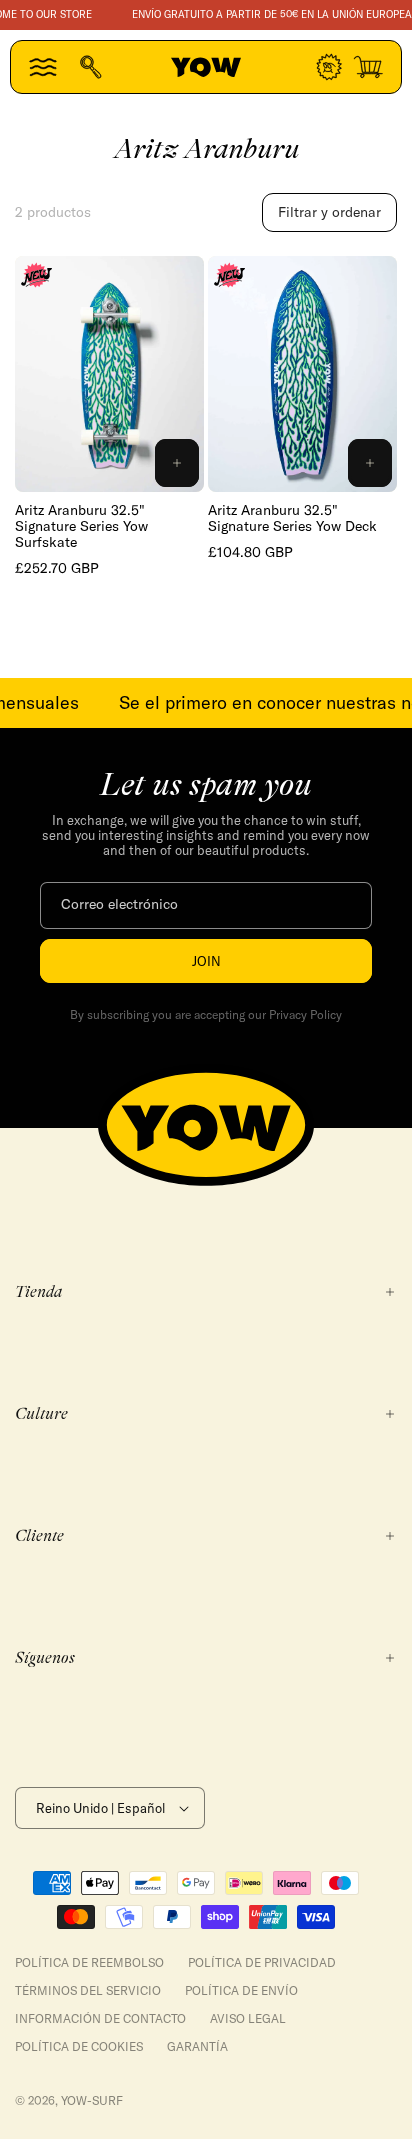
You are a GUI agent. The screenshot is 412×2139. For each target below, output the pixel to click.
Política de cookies (79, 2046)
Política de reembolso (89, 1962)
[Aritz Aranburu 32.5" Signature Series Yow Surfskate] (109, 374)
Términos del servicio (88, 1990)
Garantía (197, 2046)
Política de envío (241, 1990)
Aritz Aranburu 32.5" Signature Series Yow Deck (292, 518)
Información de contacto (100, 2018)
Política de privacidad (262, 1962)
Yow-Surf (92, 2100)
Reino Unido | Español (100, 1808)
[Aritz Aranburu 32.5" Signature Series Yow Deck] (302, 374)
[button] (43, 67)
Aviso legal (248, 2018)
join (206, 961)
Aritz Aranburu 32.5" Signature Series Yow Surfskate (81, 526)
